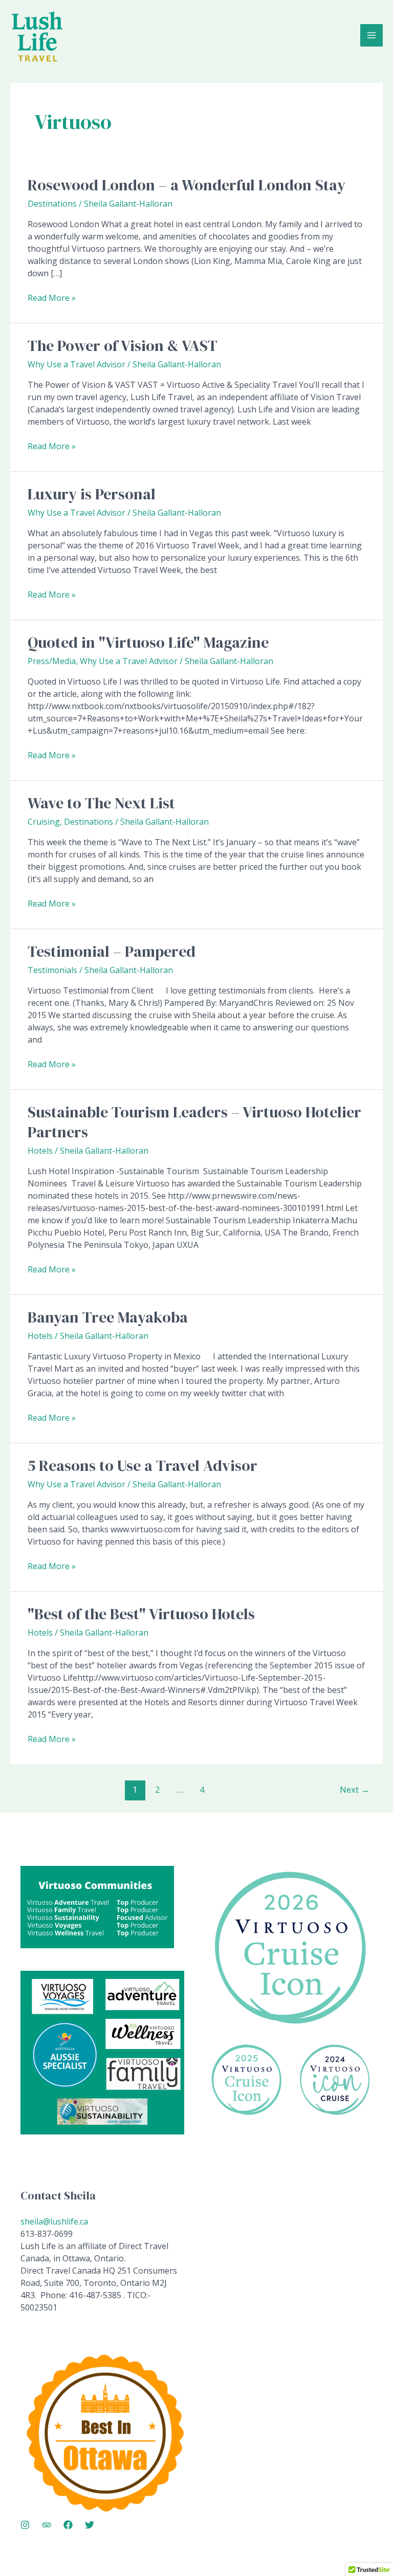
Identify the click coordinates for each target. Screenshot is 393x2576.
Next (355, 1789)
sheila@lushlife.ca (54, 2221)
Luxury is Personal (92, 494)
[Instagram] (25, 2525)
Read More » (52, 298)
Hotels (40, 1151)
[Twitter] (90, 2525)
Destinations (52, 204)
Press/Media (52, 661)
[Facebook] (68, 2525)
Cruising (44, 822)
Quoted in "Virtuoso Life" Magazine (148, 642)
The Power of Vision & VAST (123, 346)
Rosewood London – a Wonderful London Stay (187, 185)
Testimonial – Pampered (112, 951)
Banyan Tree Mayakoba (108, 1317)
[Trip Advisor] (47, 2525)
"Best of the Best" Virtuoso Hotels (141, 1614)
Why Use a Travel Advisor (77, 364)
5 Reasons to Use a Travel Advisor (143, 1466)
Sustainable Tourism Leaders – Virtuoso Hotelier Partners (194, 1122)
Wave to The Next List (101, 803)
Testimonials (52, 970)
